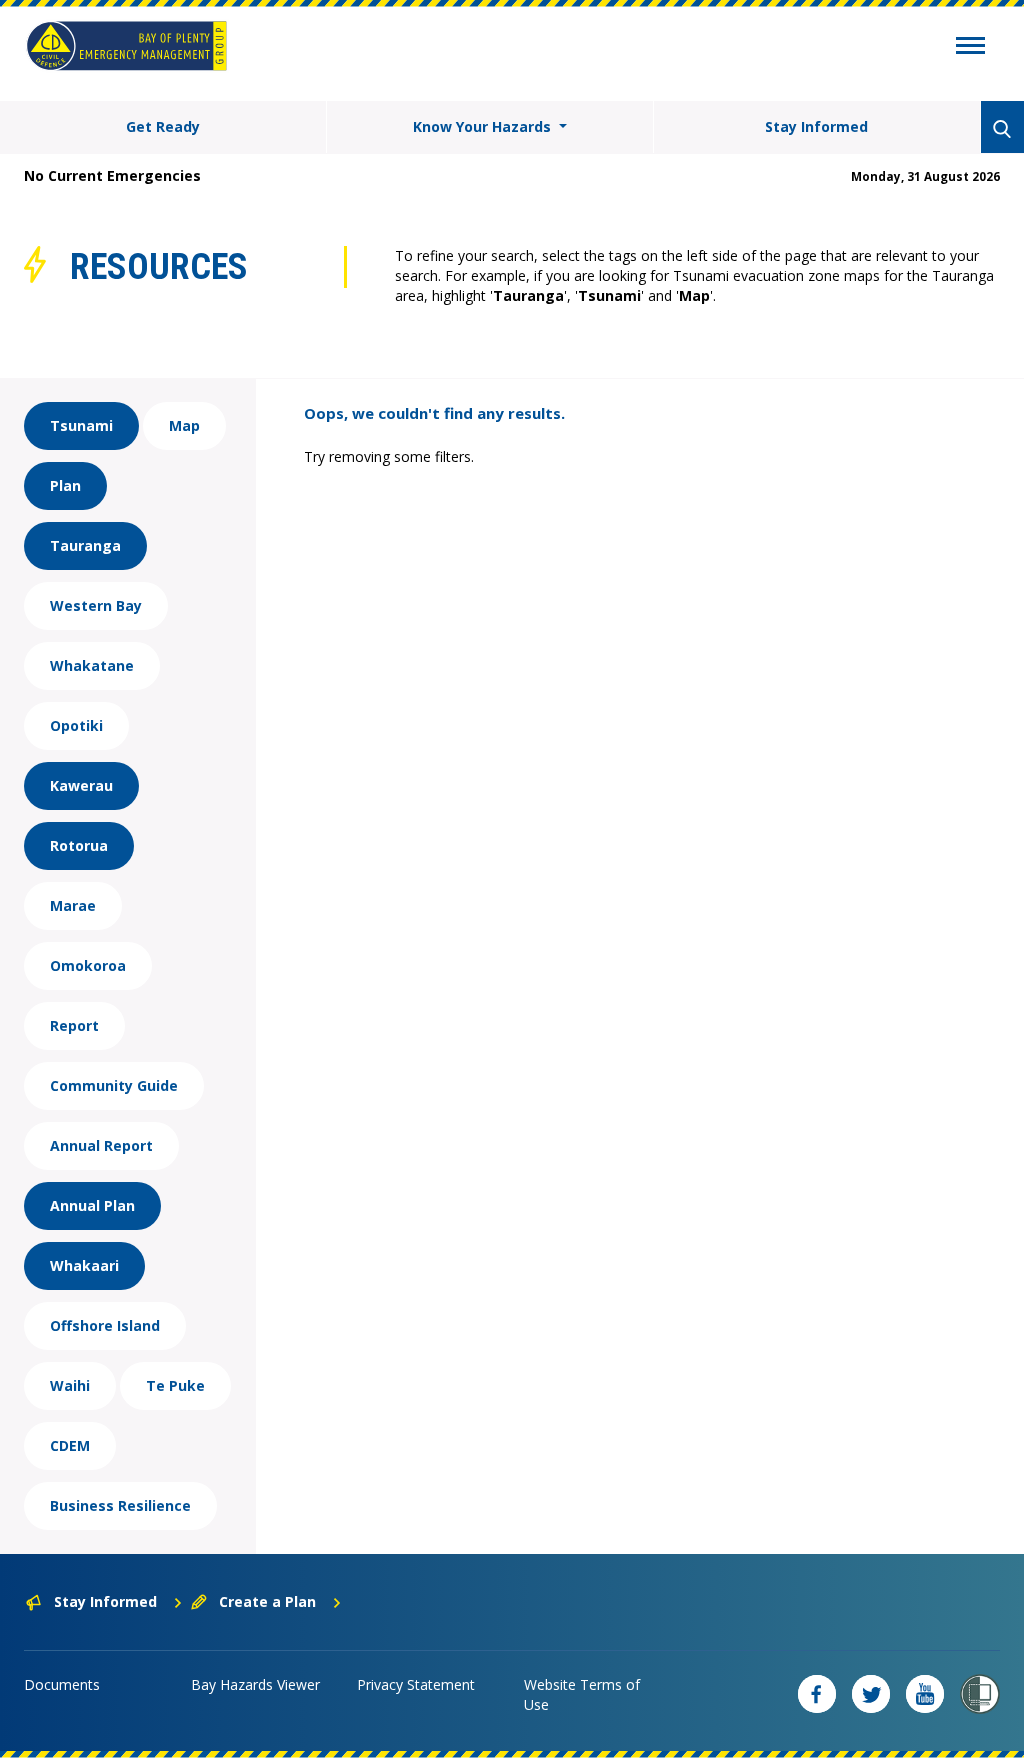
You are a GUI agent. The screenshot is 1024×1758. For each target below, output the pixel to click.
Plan (65, 485)
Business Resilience (120, 1505)
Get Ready (163, 126)
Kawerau (81, 785)
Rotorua (79, 845)
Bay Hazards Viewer (255, 1684)
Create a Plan (267, 1601)
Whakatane (92, 665)
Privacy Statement (416, 1684)
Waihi (70, 1385)
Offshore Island (105, 1325)
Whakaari (84, 1265)
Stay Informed (816, 126)
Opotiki (76, 725)
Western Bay (96, 605)
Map (184, 425)
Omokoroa (88, 965)
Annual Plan (92, 1205)
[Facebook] (817, 1694)
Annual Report (101, 1145)
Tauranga (85, 545)
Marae (73, 905)
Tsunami (81, 425)
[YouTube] (925, 1694)
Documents (62, 1684)
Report (74, 1025)
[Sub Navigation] (970, 48)
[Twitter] (871, 1694)
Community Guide (114, 1085)
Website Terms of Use (582, 1694)
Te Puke (175, 1385)
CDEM (70, 1445)
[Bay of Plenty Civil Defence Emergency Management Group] (126, 46)
